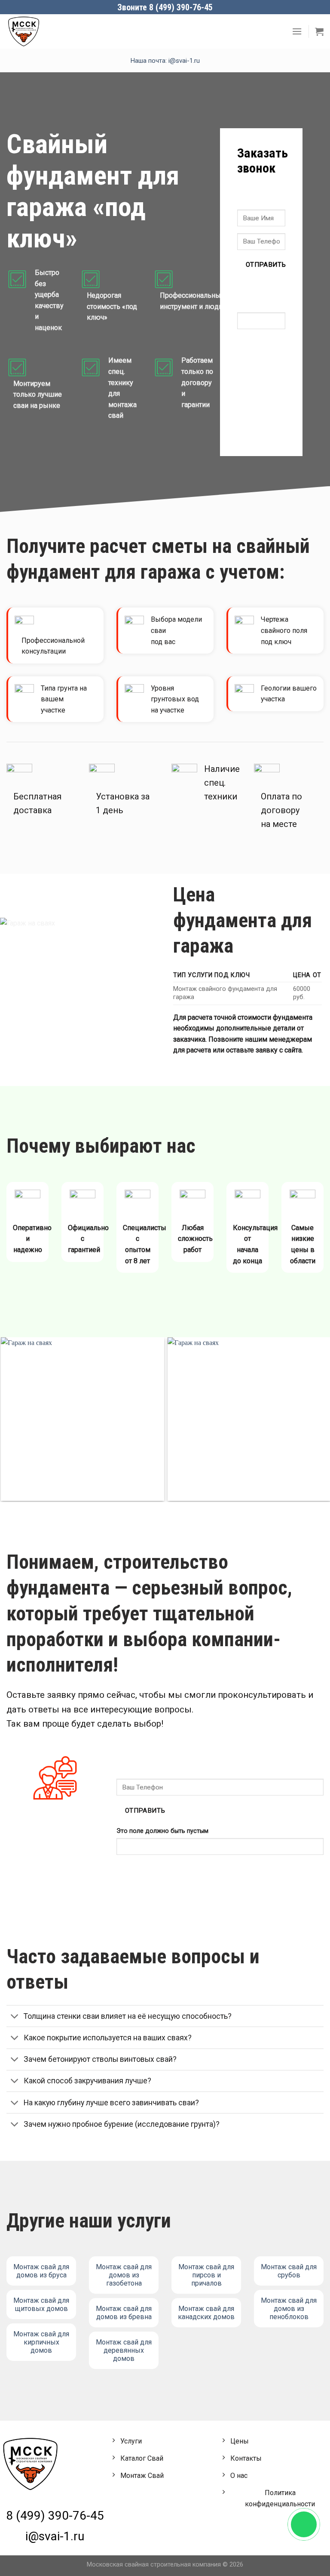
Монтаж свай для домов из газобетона (124, 2275)
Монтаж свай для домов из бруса (41, 2271)
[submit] (246, 195)
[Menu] (297, 31)
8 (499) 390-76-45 (55, 2516)
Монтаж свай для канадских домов (206, 2313)
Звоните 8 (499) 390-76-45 (165, 7)
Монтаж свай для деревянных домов (124, 2350)
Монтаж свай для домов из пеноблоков (289, 2309)
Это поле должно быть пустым (257, 295)
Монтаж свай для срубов (289, 2271)
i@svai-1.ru (55, 2536)
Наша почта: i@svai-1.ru (165, 61)
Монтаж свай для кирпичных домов (41, 2342)
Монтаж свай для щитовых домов (41, 2305)
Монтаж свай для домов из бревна (124, 2313)
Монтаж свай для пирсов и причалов (206, 2275)
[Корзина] (319, 31)
